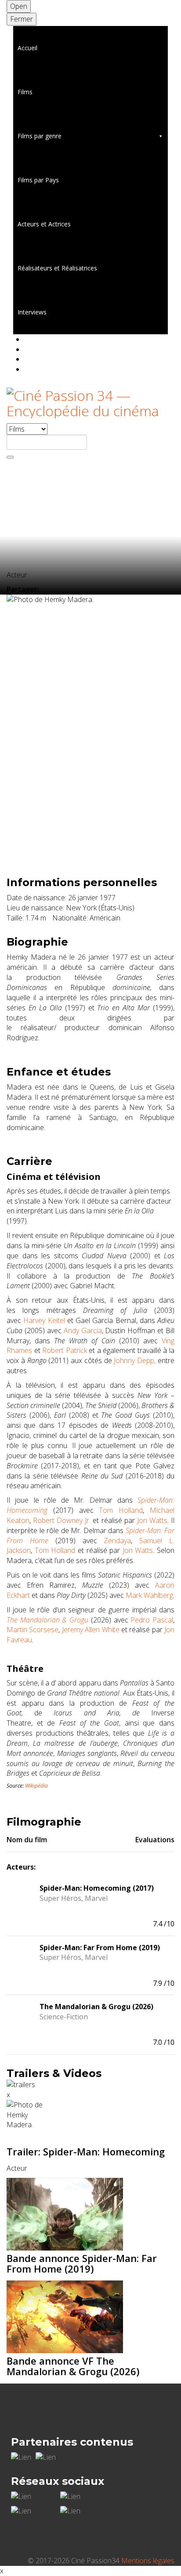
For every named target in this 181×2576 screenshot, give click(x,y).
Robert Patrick (65, 1350)
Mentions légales (148, 2561)
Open (19, 6)
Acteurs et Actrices (44, 224)
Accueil (27, 48)
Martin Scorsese (33, 1630)
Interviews (32, 312)
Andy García (83, 1331)
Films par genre (40, 136)
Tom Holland (121, 1510)
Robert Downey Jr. (62, 1520)
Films (25, 92)
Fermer (22, 19)
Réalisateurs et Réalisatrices (57, 268)
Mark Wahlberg (149, 1595)
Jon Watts (152, 1520)
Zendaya (117, 1541)
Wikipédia (36, 1786)
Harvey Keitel (44, 1320)
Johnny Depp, (135, 1360)
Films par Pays (38, 180)
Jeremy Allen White (91, 1630)
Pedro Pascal (152, 1620)
